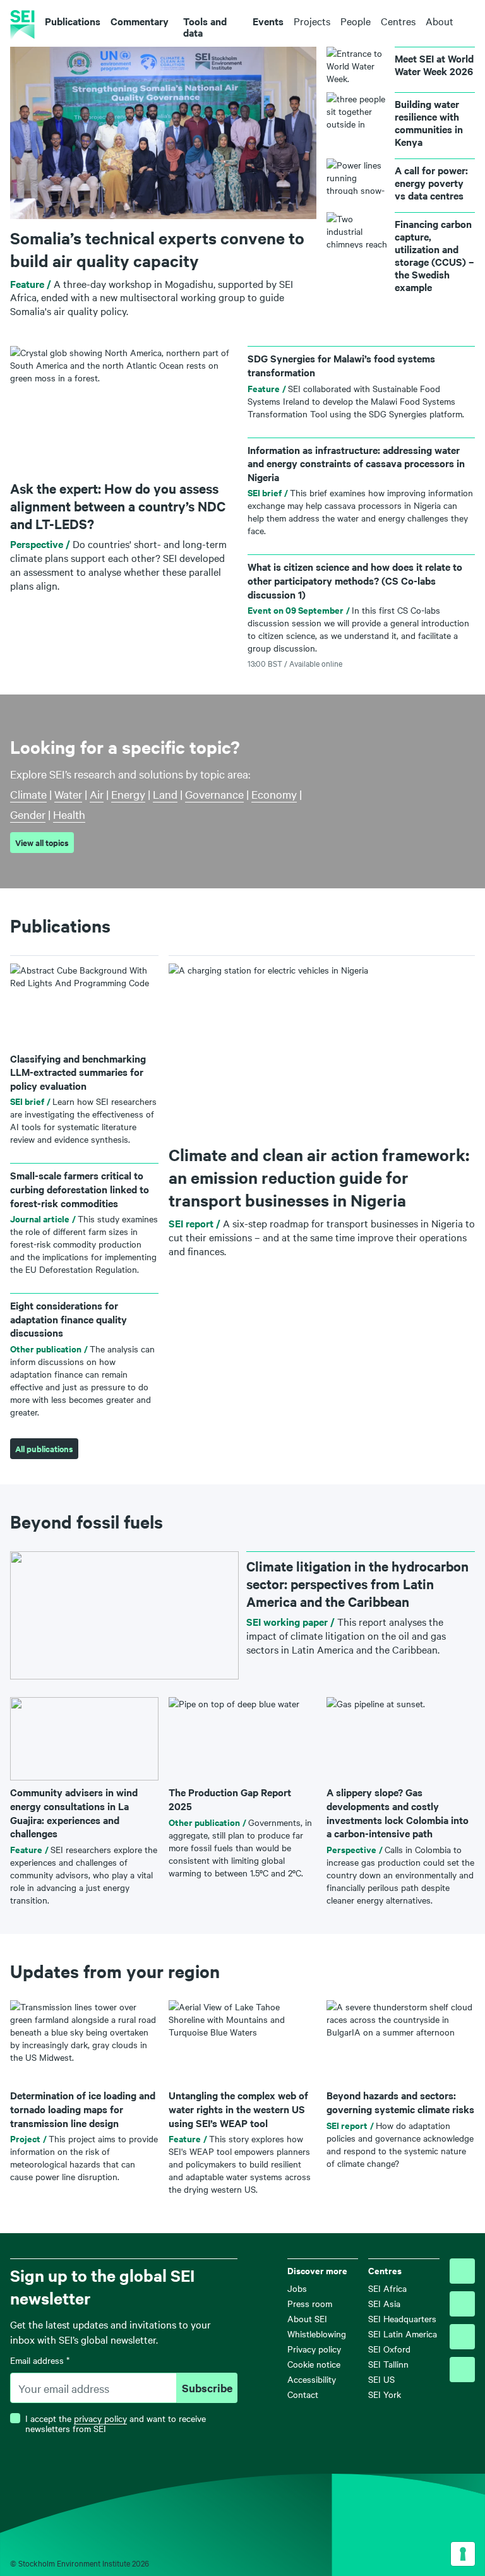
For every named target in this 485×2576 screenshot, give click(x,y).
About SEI (307, 2318)
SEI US (381, 2379)
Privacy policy (314, 2349)
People (356, 21)
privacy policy (100, 2418)
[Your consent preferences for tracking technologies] (463, 2554)
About (440, 21)
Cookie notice (314, 2364)
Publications (73, 21)
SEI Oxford (389, 2349)
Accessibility (312, 2379)
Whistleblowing (317, 2334)
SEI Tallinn (388, 2364)
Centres (398, 21)
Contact (303, 2394)
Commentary (140, 21)
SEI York (385, 2394)
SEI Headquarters (402, 2318)
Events (268, 21)
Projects (312, 21)
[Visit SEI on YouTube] (462, 2370)
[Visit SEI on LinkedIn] (462, 2337)
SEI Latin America (403, 2334)
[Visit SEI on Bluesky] (462, 2271)
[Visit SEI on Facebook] (462, 2304)
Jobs (297, 2288)
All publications (44, 1449)
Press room (310, 2303)
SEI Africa (387, 2288)
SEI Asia (384, 2303)
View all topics (42, 843)
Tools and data (205, 27)
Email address (40, 2360)
